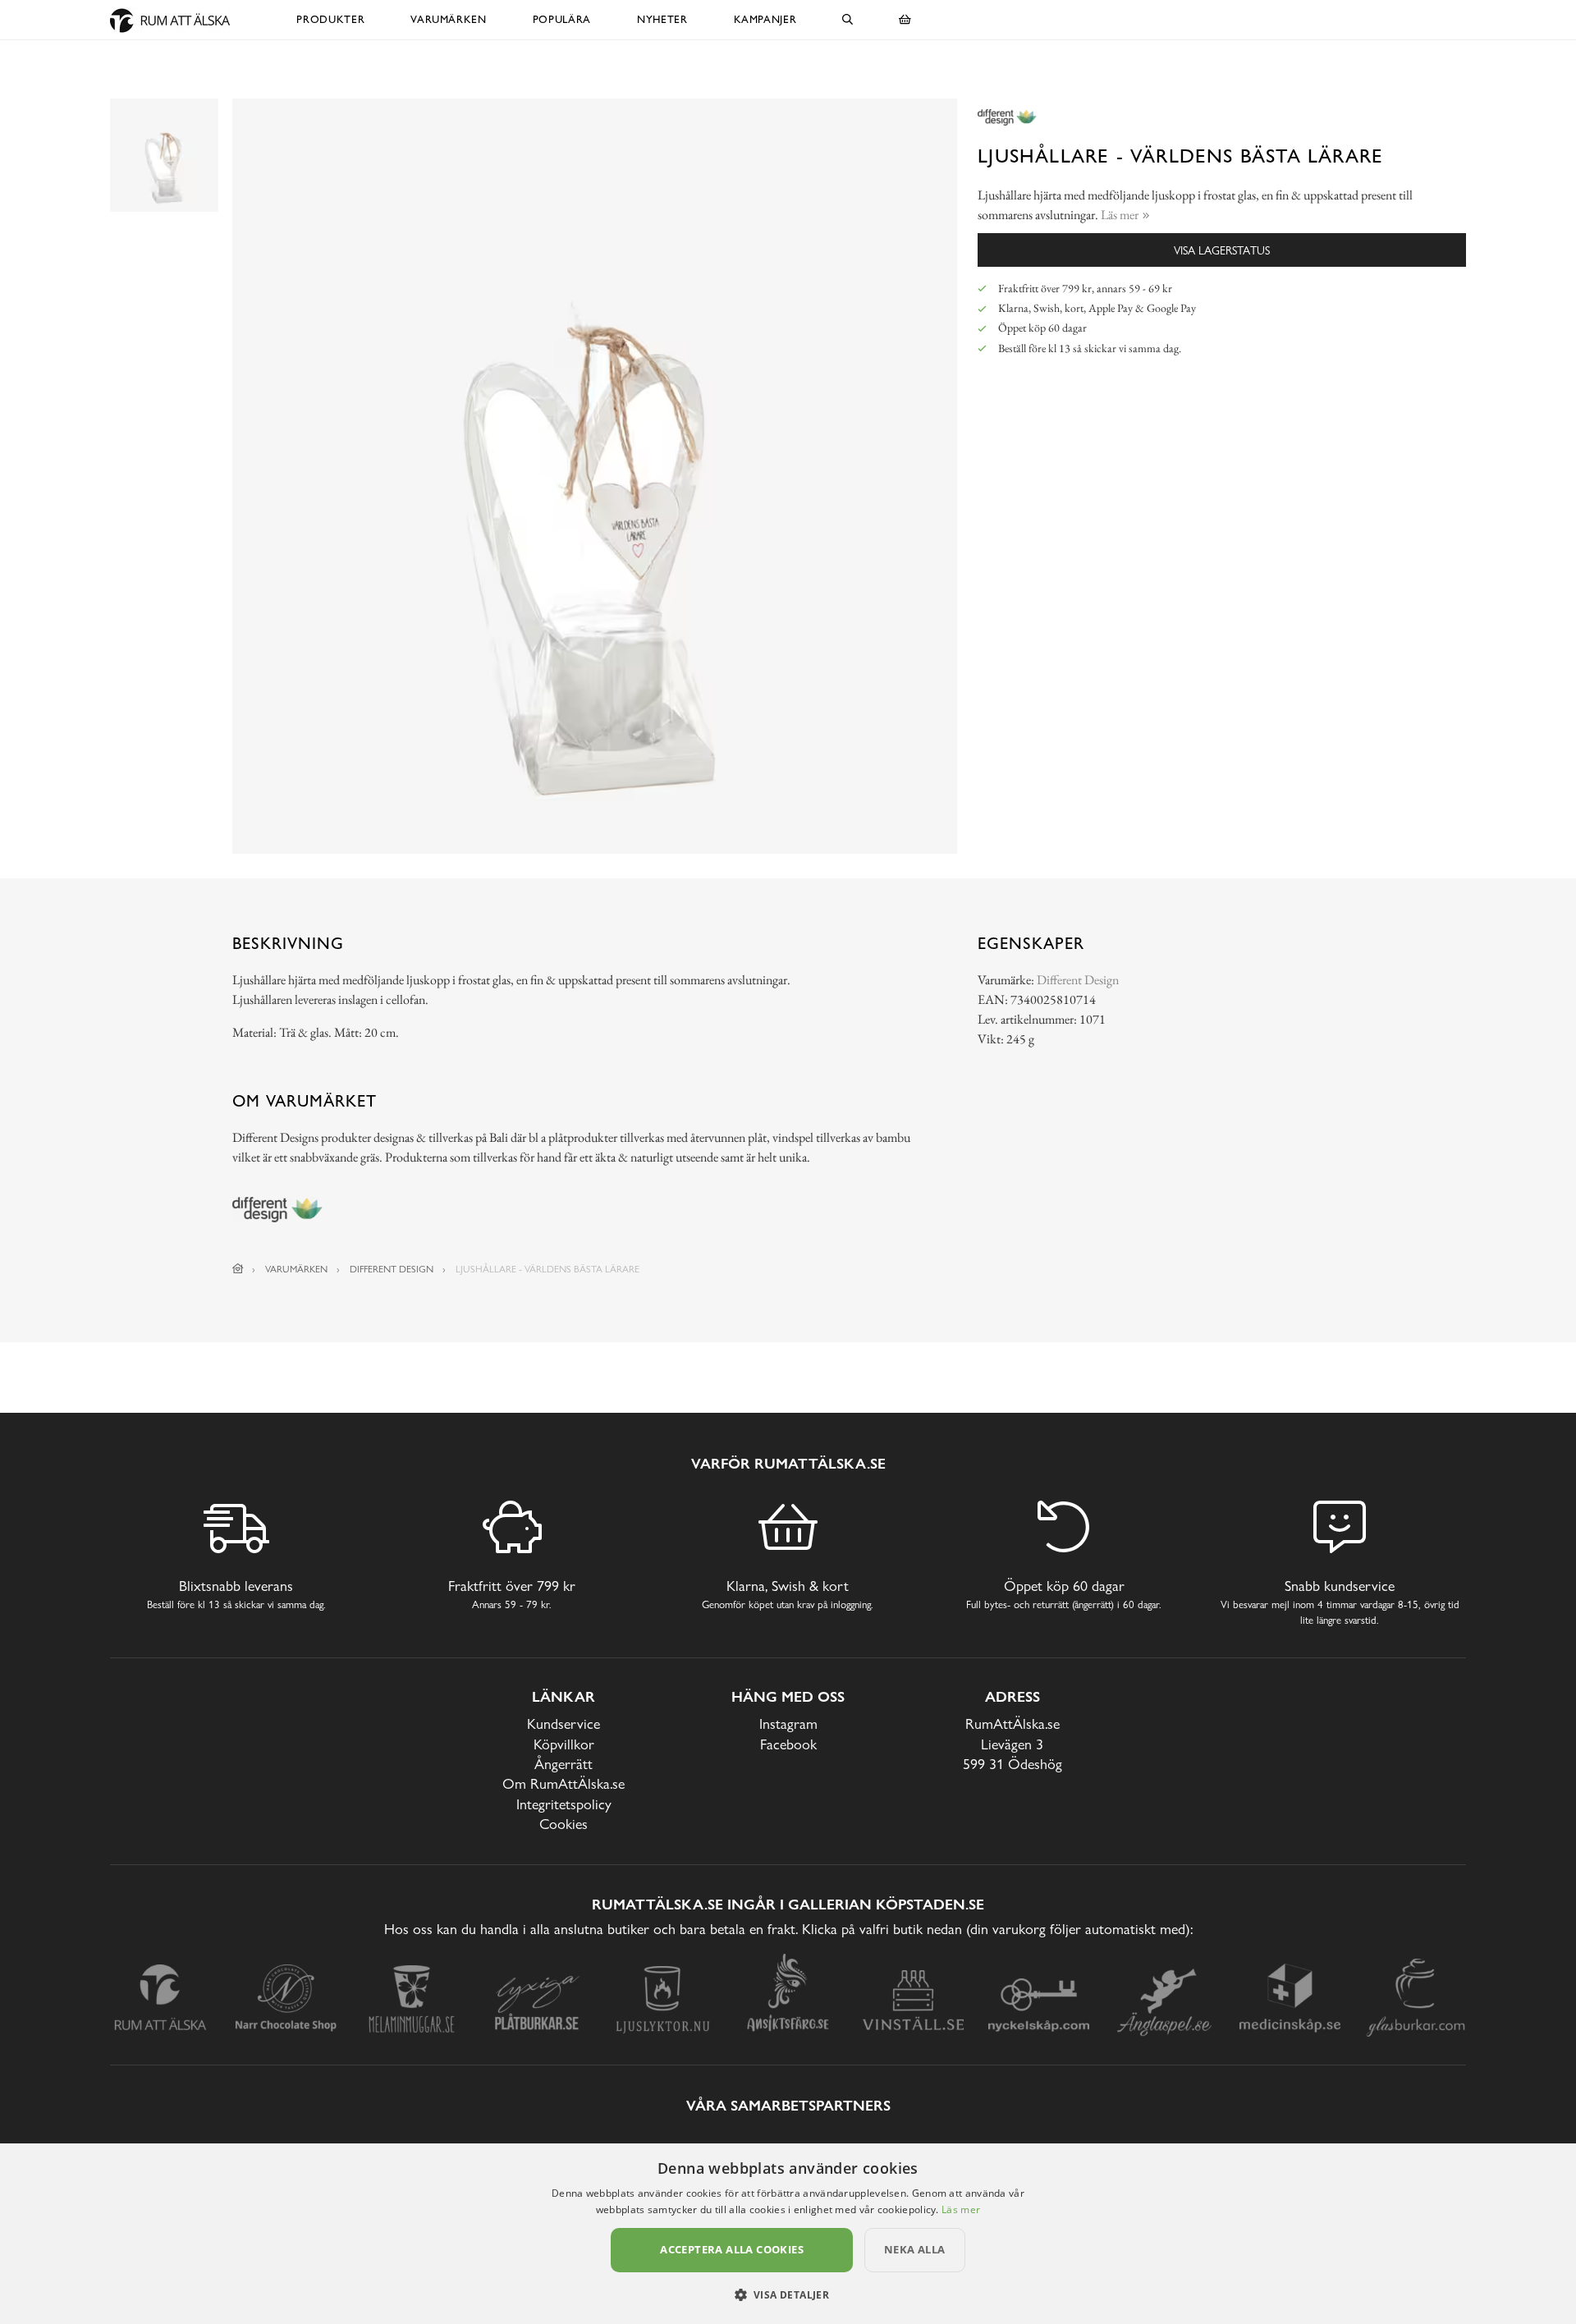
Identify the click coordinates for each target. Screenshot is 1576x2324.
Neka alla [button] (915, 2249)
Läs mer (961, 2209)
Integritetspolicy (564, 1804)
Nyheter (662, 19)
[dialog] (788, 2234)
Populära (562, 19)
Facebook (788, 1744)
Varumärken (449, 19)
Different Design (1078, 980)
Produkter (330, 19)
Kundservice (564, 1724)
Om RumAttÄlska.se (564, 1783)
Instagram (788, 1724)
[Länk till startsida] (238, 1269)
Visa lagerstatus (1222, 250)
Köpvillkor (564, 1744)
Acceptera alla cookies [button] (732, 2249)
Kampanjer (765, 19)
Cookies (564, 1824)
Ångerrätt (564, 1764)
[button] (788, 2294)
